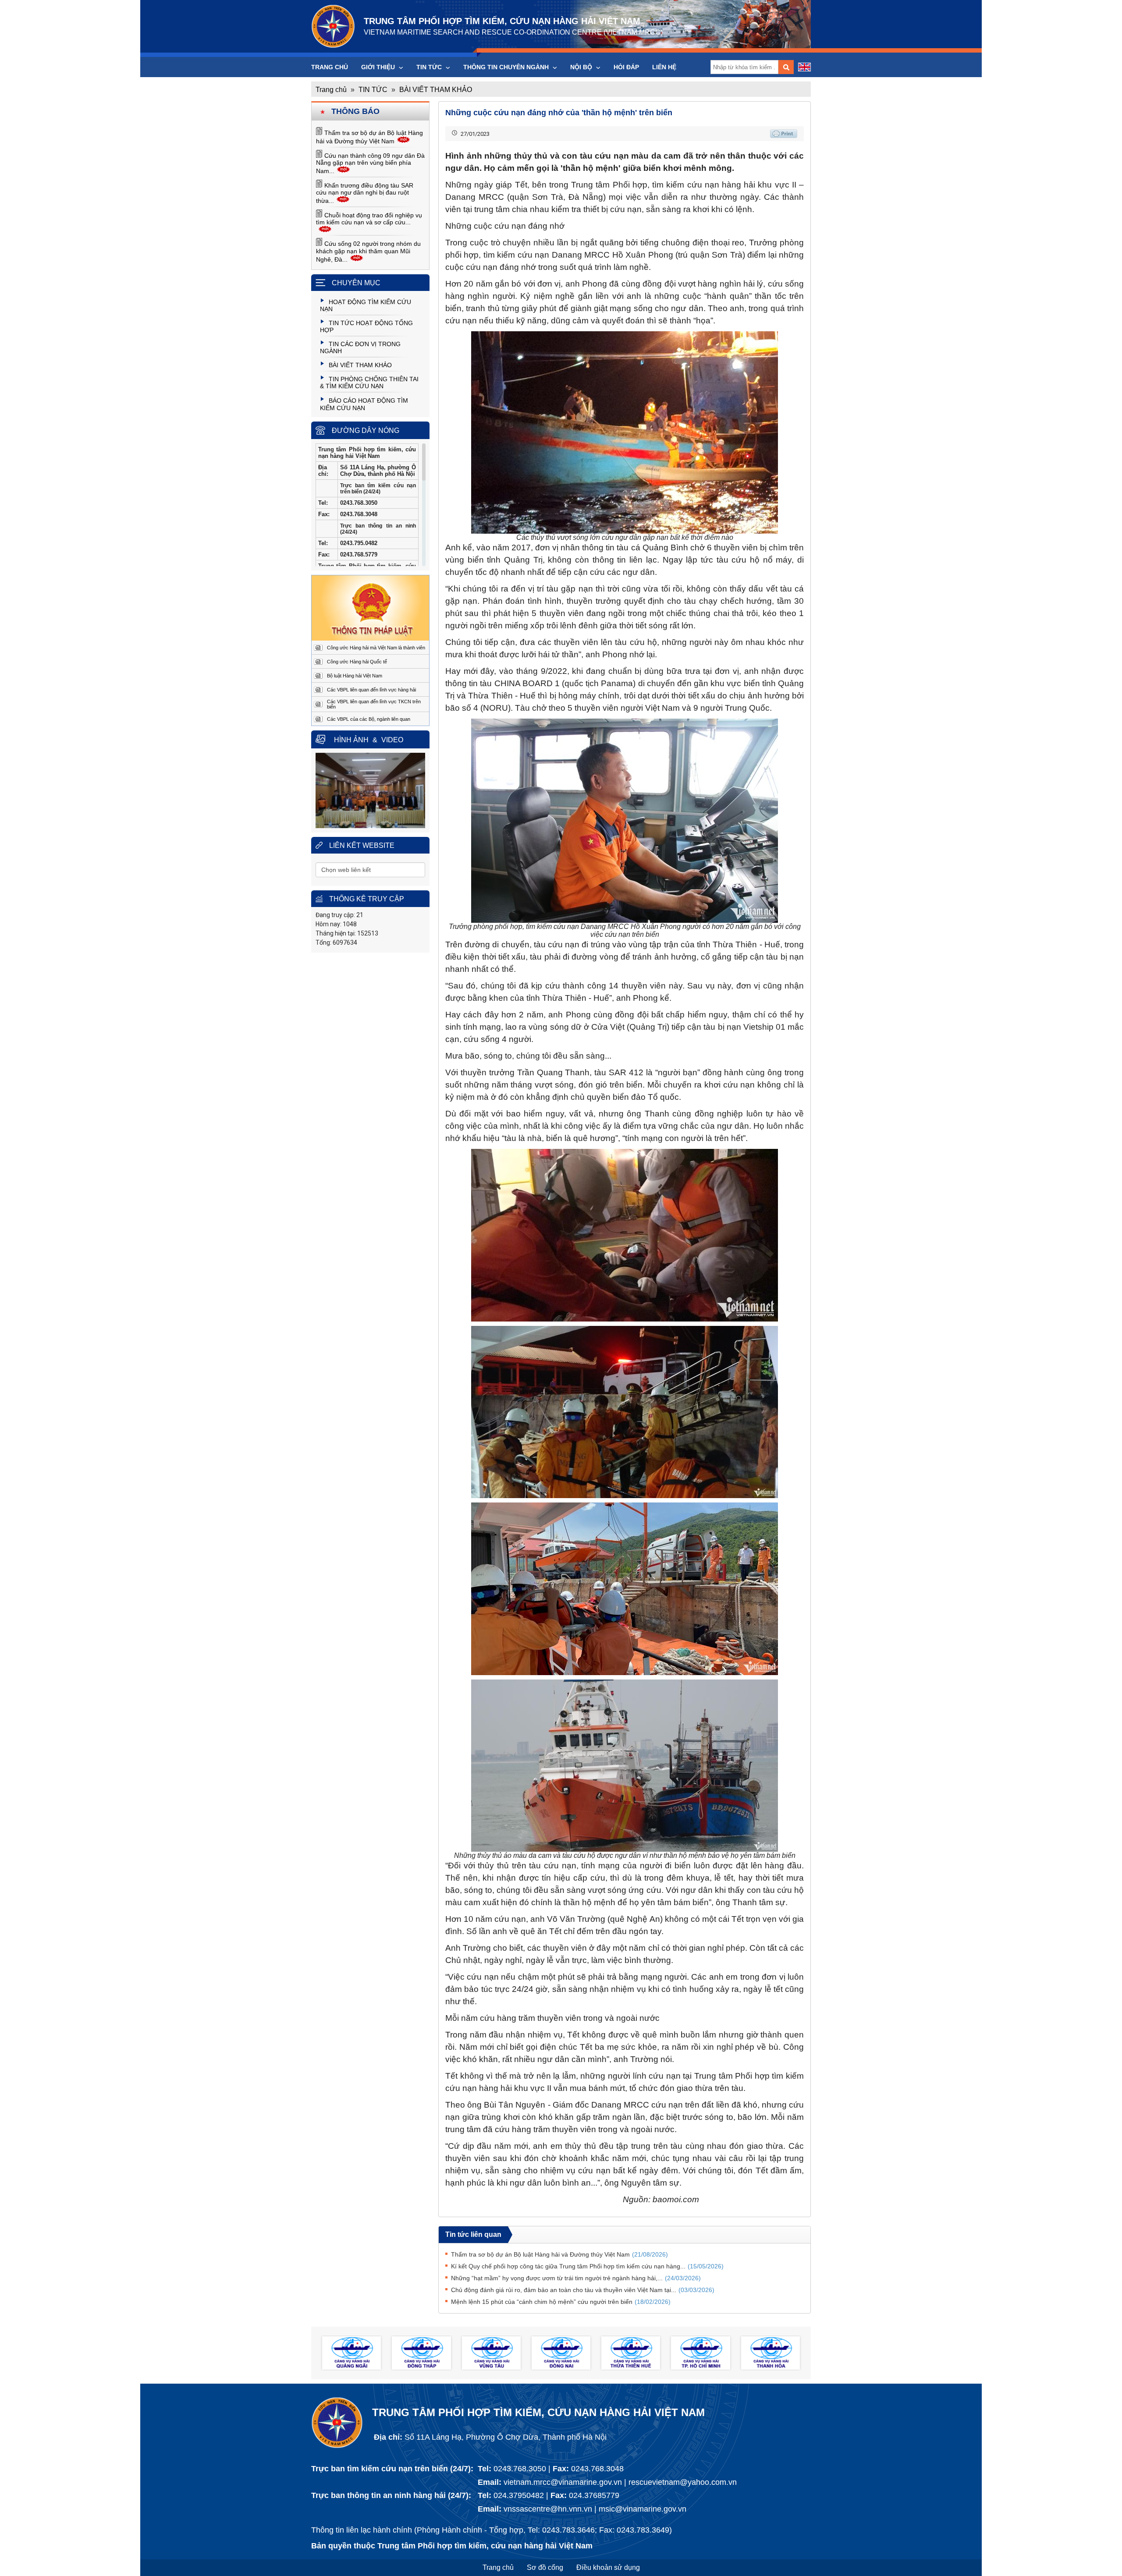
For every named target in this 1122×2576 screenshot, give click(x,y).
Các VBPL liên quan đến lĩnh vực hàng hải (371, 690)
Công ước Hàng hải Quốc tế (357, 662)
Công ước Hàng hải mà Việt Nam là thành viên (376, 648)
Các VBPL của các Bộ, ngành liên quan (369, 719)
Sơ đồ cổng (545, 2567)
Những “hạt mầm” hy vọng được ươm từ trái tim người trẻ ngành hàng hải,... (576, 2278)
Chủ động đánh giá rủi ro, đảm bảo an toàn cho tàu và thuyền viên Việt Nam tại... (583, 2290)
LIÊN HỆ (664, 67)
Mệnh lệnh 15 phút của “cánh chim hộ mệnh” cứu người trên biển (561, 2302)
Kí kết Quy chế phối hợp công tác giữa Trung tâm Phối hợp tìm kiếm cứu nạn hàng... (587, 2266)
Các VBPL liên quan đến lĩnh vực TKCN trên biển (374, 704)
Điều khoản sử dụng (608, 2567)
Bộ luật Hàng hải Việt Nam (355, 676)
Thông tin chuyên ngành (507, 67)
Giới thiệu (379, 67)
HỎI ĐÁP (626, 67)
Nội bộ (582, 67)
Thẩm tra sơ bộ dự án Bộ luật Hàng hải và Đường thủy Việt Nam (559, 2254)
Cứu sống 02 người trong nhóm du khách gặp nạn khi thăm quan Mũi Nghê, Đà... (368, 252)
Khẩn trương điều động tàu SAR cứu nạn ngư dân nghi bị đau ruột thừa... (365, 193)
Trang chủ (330, 67)
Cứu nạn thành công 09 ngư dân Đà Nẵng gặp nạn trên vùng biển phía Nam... (370, 163)
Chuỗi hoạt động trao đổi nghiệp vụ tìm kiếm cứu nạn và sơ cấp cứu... (369, 219)
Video (392, 740)
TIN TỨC (430, 67)
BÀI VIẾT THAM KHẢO (436, 90)
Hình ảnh (351, 740)
